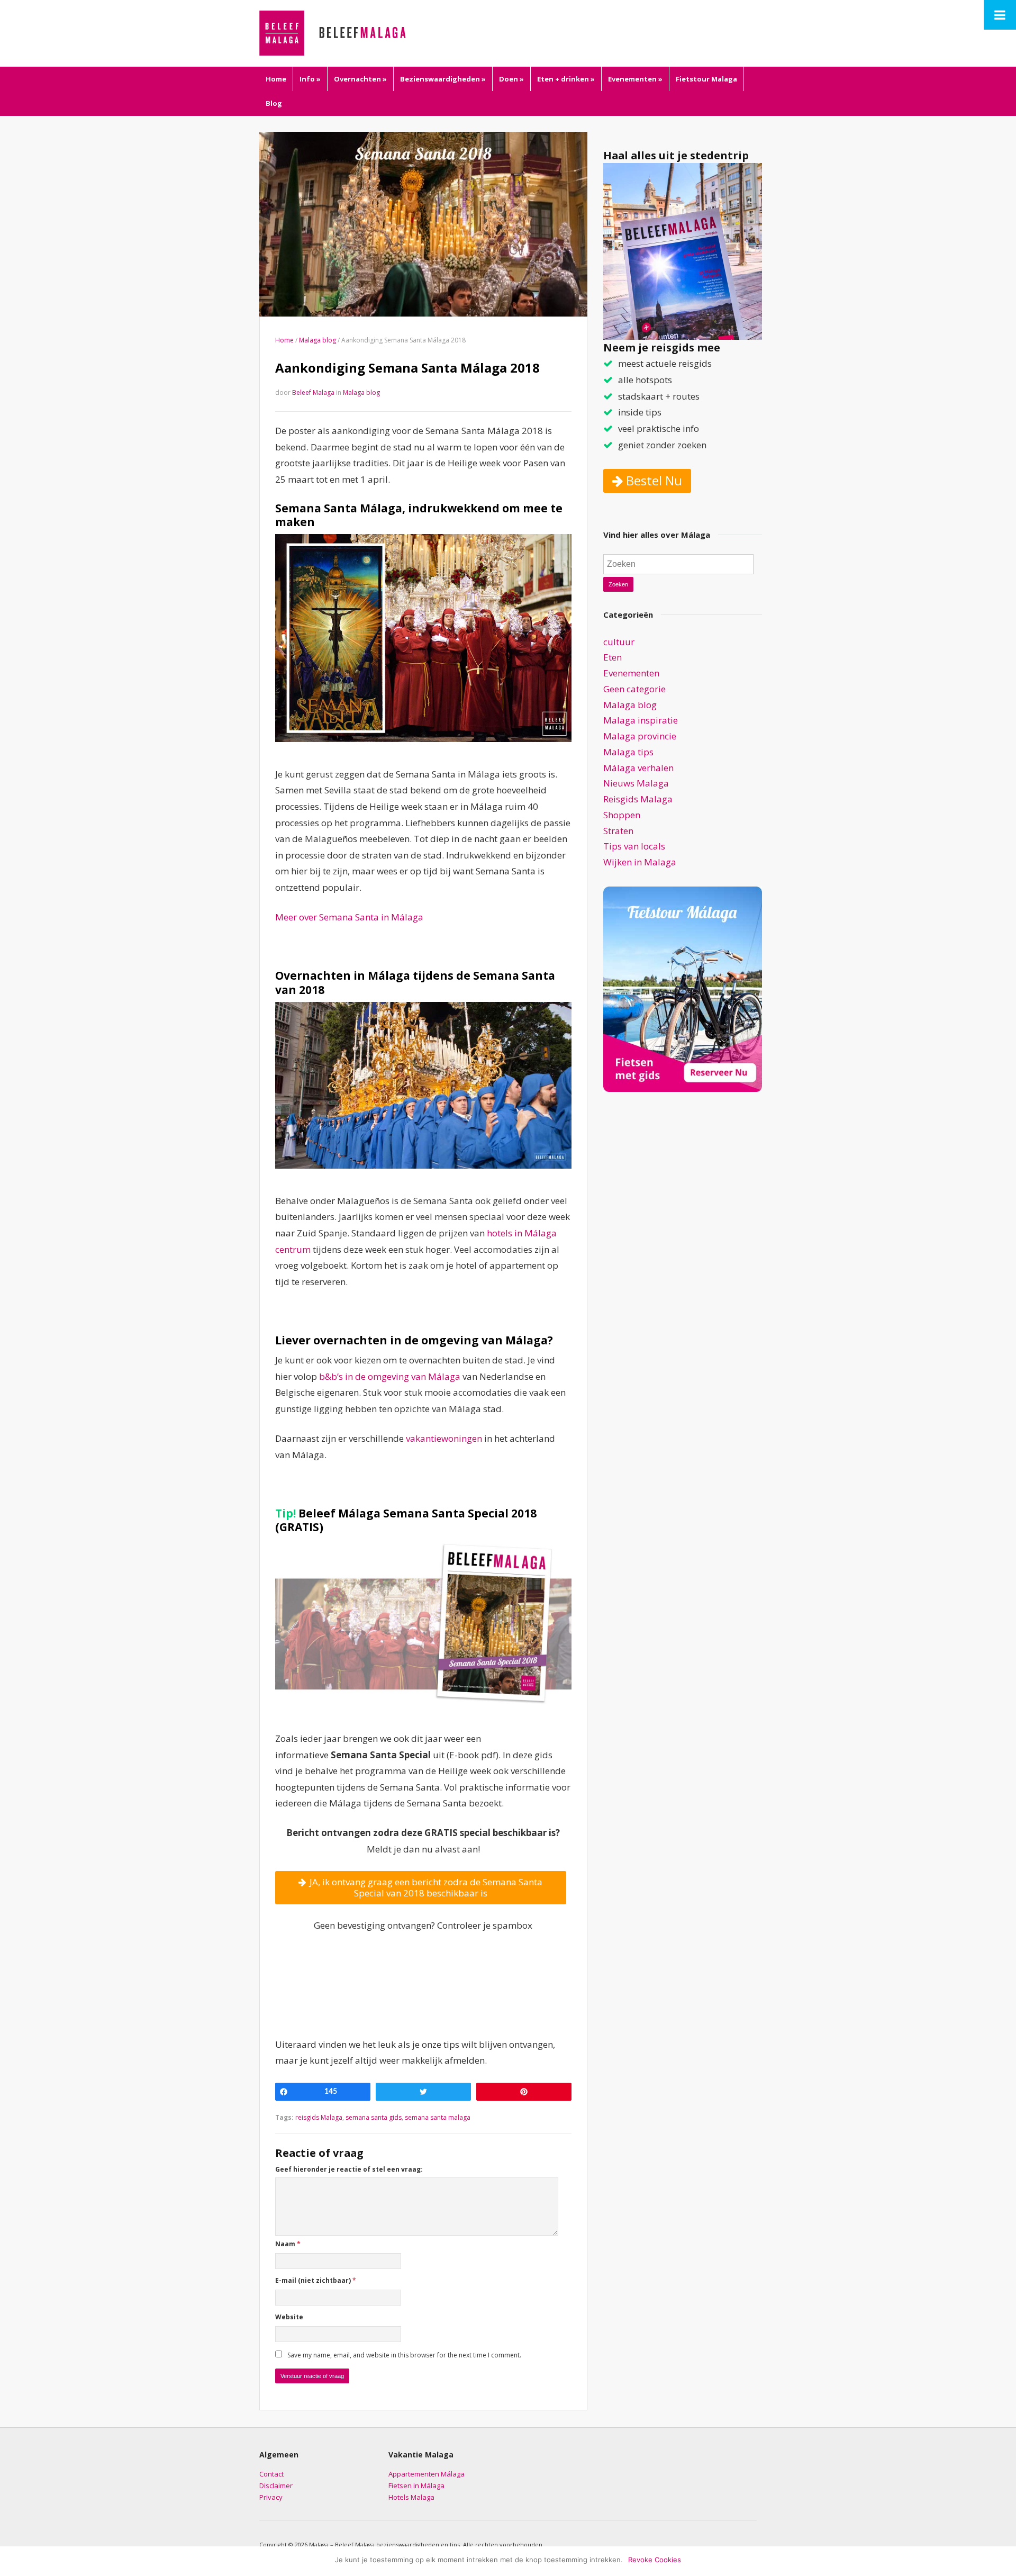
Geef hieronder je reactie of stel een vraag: (349, 2169)
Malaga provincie (640, 736)
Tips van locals (634, 846)
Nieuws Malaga (636, 783)
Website (289, 2317)
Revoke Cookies (655, 2560)
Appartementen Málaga (427, 2474)
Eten (613, 657)
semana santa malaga (438, 2117)
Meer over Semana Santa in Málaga (349, 917)
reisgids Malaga (319, 2117)
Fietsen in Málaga (416, 2485)
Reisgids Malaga (638, 799)
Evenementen (635, 79)
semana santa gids (374, 2117)
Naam (288, 2244)
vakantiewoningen (444, 1438)
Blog (274, 103)
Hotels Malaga (411, 2497)
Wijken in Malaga (640, 862)
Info (310, 79)
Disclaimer (276, 2485)
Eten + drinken (566, 79)
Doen (511, 79)
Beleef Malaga (313, 392)
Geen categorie (634, 689)
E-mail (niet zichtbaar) (316, 2280)
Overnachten (360, 79)
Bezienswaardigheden (443, 79)
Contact (271, 2474)
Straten (618, 831)
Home (276, 79)
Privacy (271, 2497)
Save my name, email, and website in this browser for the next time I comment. (404, 2355)
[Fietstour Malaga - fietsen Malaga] (683, 988)
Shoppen (622, 815)
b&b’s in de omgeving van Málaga (390, 1376)
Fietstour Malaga (706, 79)
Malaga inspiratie (641, 720)
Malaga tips (628, 752)
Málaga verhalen (638, 768)
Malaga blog (317, 340)
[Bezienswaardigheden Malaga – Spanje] (352, 32)
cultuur (619, 642)
